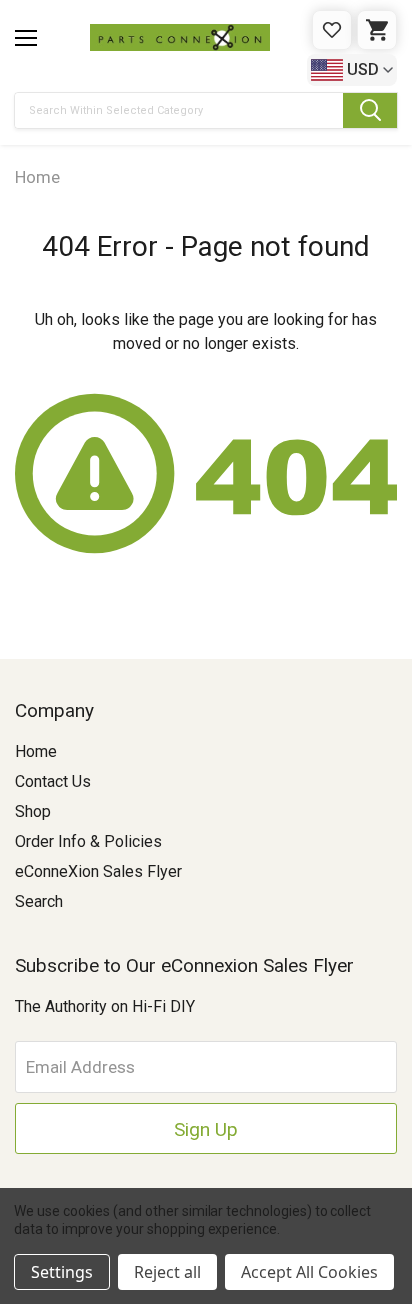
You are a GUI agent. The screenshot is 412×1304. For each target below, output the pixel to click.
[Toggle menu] (26, 38)
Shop (33, 811)
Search (39, 901)
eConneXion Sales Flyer (98, 871)
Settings (62, 1272)
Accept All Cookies (309, 1272)
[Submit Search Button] (370, 110)
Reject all (167, 1272)
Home (36, 751)
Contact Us (53, 781)
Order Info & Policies (88, 841)
